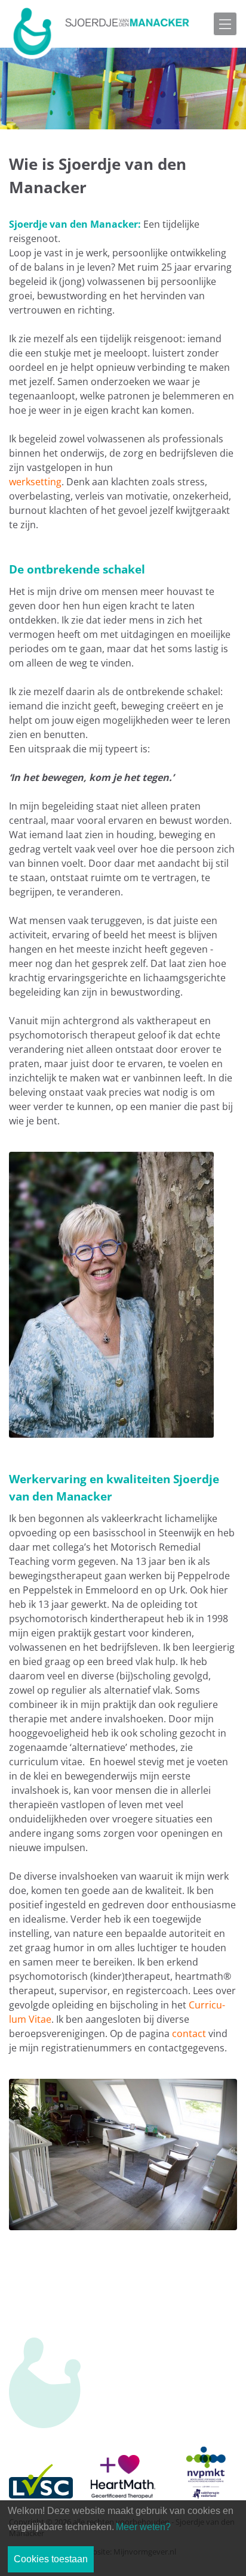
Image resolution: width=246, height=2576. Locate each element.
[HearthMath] (123, 2463)
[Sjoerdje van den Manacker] (101, 30)
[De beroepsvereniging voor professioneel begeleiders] (41, 2463)
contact (189, 2033)
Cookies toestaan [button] (51, 2559)
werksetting (35, 482)
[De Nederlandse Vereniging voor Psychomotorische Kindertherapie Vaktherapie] (205, 2463)
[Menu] (225, 24)
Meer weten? (143, 2527)
